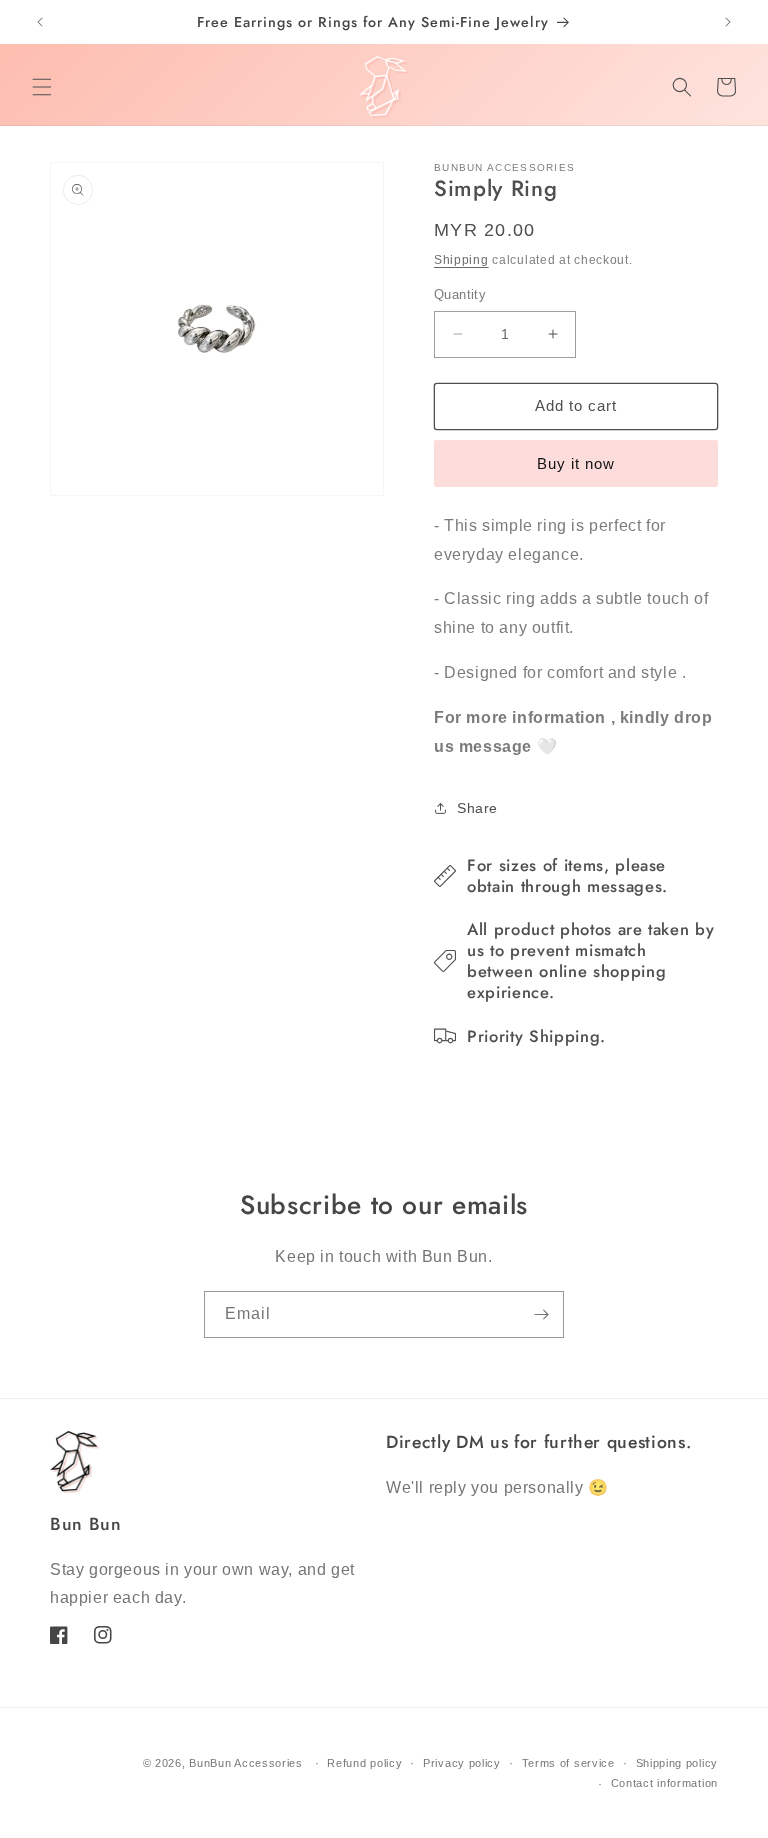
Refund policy (364, 1763)
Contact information (664, 1783)
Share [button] (477, 808)
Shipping (461, 260)
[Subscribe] (541, 1314)
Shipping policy (677, 1763)
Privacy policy (462, 1763)
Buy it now (576, 463)
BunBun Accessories (246, 1763)
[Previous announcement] (40, 22)
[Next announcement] (728, 22)
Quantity (460, 294)
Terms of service (568, 1763)
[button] (42, 87)
